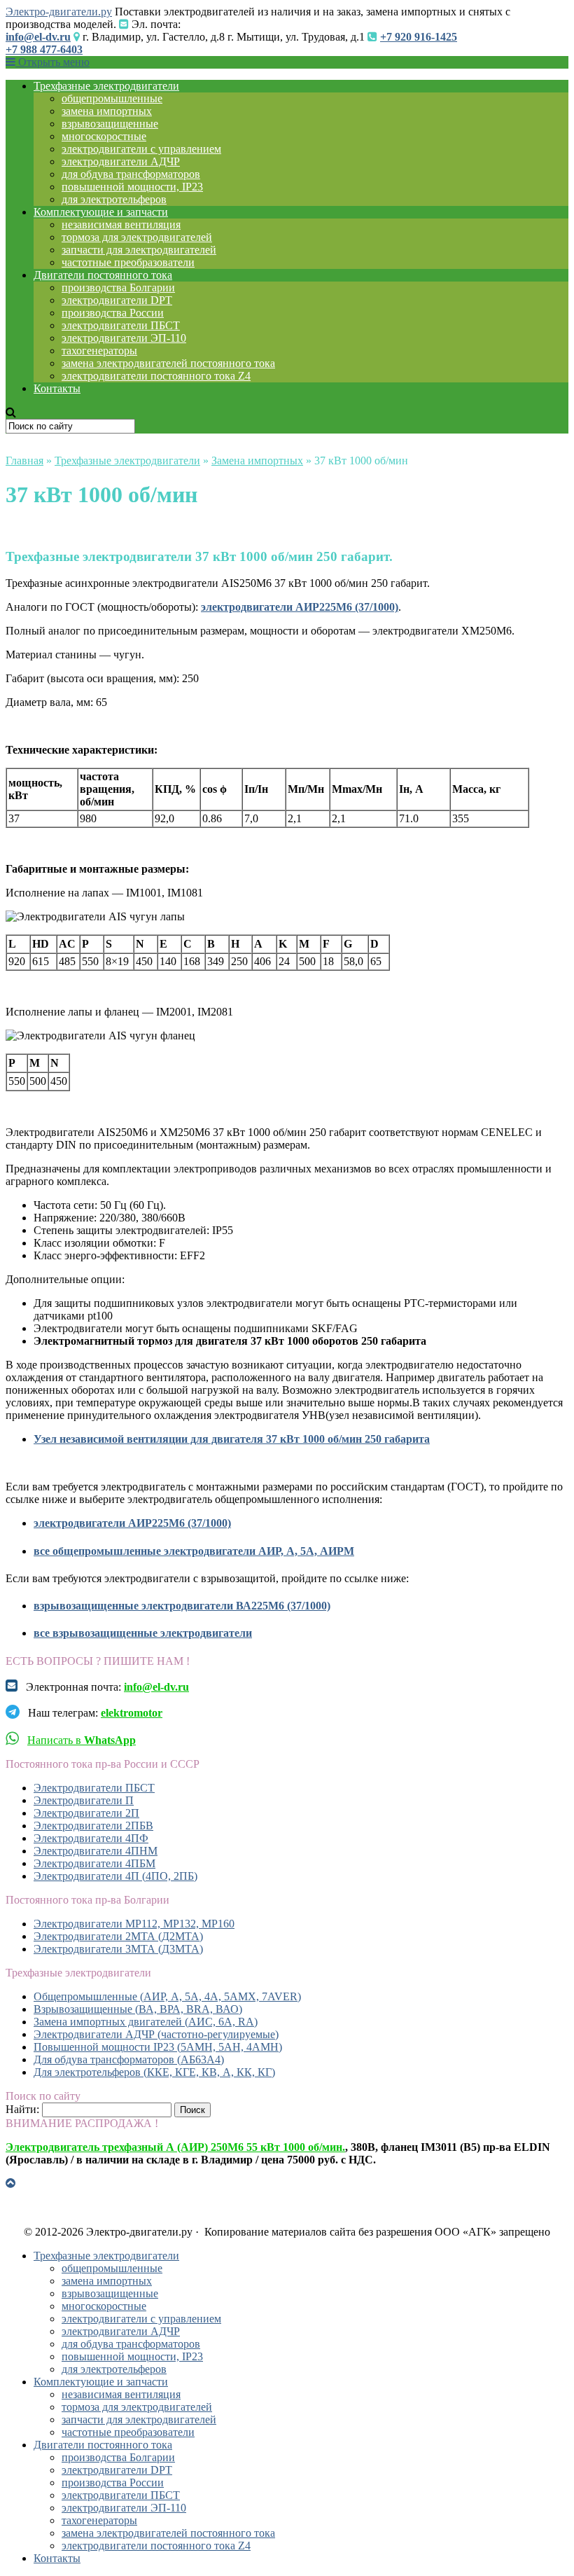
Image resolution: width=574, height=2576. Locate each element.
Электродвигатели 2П (86, 1813)
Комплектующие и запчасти (101, 212)
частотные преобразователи (128, 262)
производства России (113, 313)
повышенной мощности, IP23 (132, 187)
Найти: (22, 2109)
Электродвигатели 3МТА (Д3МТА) (118, 1949)
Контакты (57, 388)
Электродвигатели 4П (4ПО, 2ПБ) (115, 1876)
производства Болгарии (118, 288)
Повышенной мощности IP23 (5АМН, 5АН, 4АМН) (158, 2047)
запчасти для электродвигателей (139, 250)
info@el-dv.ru (38, 37)
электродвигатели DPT (117, 300)
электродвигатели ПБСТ (121, 325)
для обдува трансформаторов (131, 174)
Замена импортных (257, 461)
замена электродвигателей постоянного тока (168, 363)
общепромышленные (112, 98)
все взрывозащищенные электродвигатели (143, 1633)
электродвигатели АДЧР (121, 161)
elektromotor (132, 1713)
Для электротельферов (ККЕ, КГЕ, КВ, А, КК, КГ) (154, 2072)
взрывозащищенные (110, 124)
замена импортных (107, 111)
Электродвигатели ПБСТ (94, 1788)
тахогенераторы (99, 351)
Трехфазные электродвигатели (106, 86)
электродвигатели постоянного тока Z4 (156, 376)
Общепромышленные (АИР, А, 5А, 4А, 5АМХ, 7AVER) (167, 1996)
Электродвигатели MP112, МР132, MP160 (134, 1924)
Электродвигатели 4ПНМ (96, 1851)
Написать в (82, 1740)
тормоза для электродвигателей (137, 237)
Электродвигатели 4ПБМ (94, 1863)
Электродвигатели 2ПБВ (93, 1826)
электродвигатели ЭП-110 (124, 338)
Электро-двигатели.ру (59, 12)
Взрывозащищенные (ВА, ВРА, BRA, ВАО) (138, 2009)
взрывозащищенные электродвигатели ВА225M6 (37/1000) (182, 1606)
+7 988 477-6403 (44, 49)
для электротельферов (114, 199)
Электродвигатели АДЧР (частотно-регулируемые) (156, 2034)
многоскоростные (104, 136)
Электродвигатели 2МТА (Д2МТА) (118, 1936)
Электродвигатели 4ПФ (91, 1838)
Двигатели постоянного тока (103, 275)
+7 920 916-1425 (419, 37)
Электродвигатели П (84, 1800)
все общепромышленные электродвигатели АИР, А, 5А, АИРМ (194, 1551)
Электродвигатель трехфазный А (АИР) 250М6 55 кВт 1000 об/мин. (175, 2147)
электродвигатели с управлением (141, 149)
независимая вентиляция (121, 224)
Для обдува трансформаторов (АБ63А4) (129, 2059)
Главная (24, 461)
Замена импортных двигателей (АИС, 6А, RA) (146, 2022)
